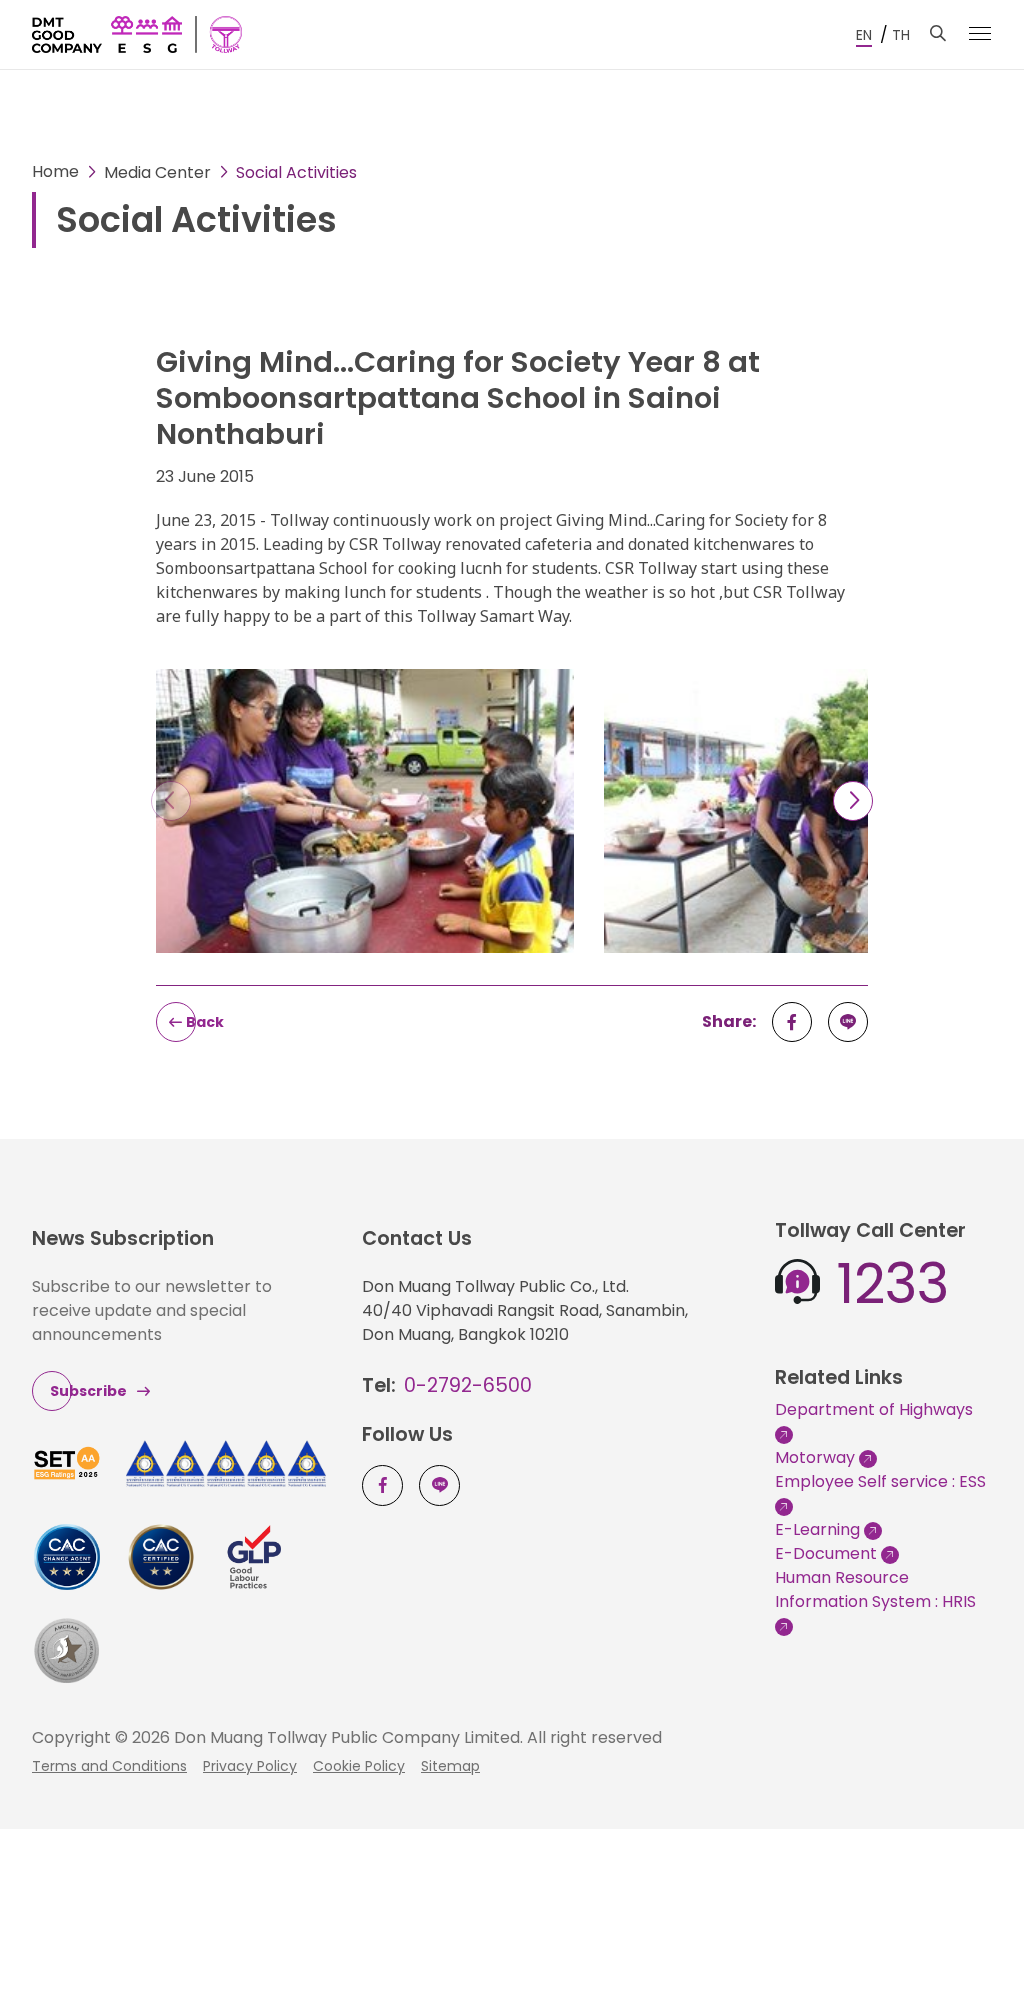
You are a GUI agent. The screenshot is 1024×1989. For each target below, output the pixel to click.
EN (864, 35)
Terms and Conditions (109, 1766)
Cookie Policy (359, 1766)
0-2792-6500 (468, 1385)
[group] (365, 819)
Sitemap (450, 1766)
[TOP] (964, 1929)
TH (901, 35)
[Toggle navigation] (980, 33)
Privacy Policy (250, 1766)
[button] (853, 801)
